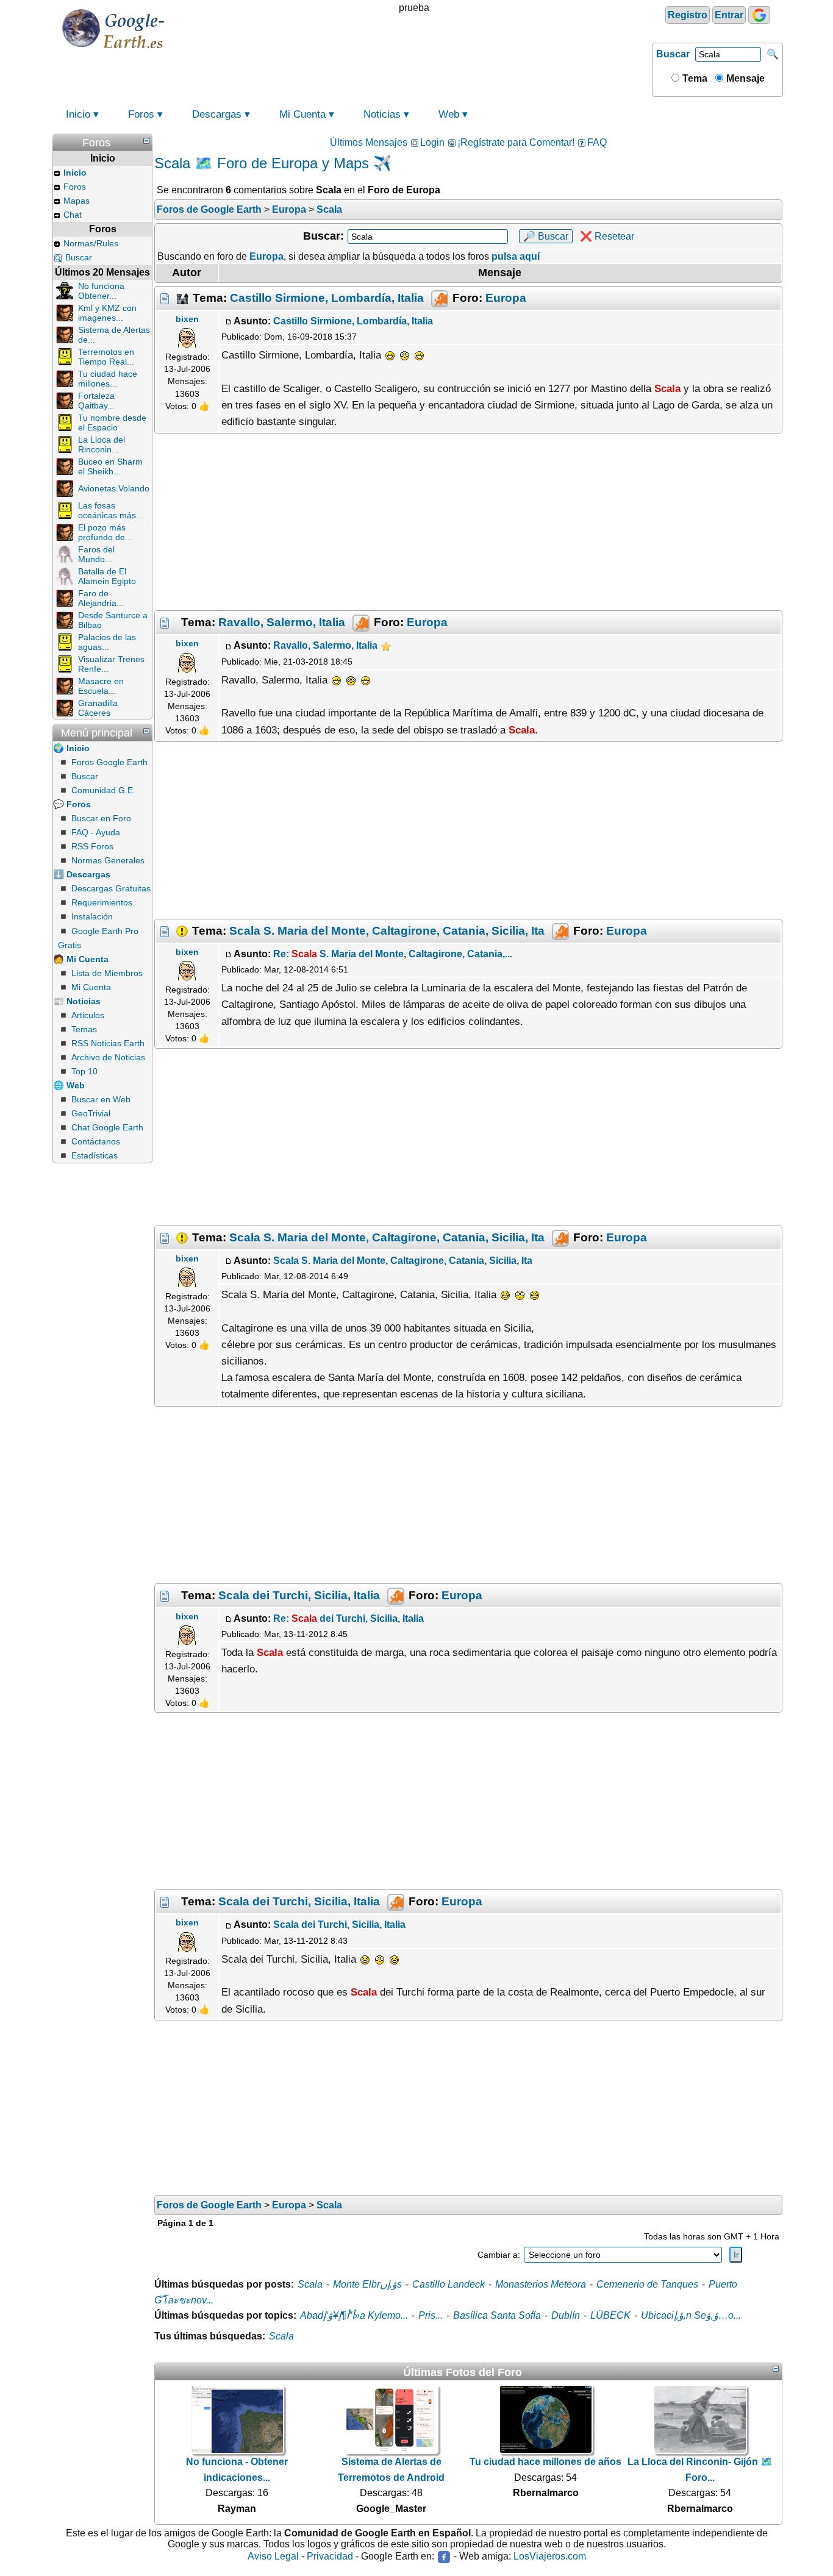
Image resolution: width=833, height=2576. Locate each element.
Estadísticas (95, 1155)
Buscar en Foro (101, 818)
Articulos (88, 1015)
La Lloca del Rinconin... (102, 444)
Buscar (673, 54)
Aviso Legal (273, 2557)
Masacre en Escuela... (101, 686)
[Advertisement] (468, 522)
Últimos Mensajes (369, 142)
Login (432, 142)
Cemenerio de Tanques (647, 2284)
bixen (187, 319)
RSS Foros (92, 846)
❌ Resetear (607, 236)
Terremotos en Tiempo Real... (106, 357)
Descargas (217, 114)
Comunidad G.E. (103, 790)
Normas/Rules (91, 243)
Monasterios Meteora (541, 2284)
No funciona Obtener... (101, 291)
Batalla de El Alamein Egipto (107, 576)
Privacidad (330, 2557)
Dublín (566, 2315)
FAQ (597, 142)
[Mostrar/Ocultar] (146, 141)
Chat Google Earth (107, 1127)
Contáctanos (96, 1141)
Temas (84, 1029)
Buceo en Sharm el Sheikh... (110, 466)
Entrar (729, 15)
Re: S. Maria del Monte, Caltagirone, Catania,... (393, 954)
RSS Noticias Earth (108, 1043)
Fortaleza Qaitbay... (96, 401)
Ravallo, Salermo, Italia (282, 622)
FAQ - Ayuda (96, 832)
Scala (310, 2284)
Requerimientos (102, 902)
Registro (688, 15)
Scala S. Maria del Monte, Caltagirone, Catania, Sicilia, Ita (387, 930)
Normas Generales (108, 860)
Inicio (78, 114)
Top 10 (84, 1071)
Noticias (382, 114)
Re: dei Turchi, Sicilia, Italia (349, 1618)
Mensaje (744, 78)
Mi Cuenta (302, 114)
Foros (141, 114)
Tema (694, 78)
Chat (73, 215)
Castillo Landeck (449, 2284)
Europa (506, 298)
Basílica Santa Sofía (497, 2315)
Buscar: (324, 236)
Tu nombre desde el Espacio (112, 423)
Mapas (77, 201)
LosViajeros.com (550, 2557)
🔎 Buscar (546, 236)
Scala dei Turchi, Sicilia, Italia (299, 1595)
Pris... (431, 2315)
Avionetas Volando (114, 488)
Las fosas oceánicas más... (111, 510)
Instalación (92, 916)
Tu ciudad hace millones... (108, 379)
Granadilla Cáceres (98, 708)
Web (449, 114)
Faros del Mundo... (96, 554)
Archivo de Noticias (108, 1057)
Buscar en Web (101, 1099)
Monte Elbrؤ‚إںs (367, 2284)
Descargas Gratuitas (111, 888)
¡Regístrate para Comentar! (516, 142)
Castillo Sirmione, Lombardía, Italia (327, 298)
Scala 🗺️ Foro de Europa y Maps (262, 163)
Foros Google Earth (109, 762)
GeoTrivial (91, 1113)
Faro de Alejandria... (101, 598)
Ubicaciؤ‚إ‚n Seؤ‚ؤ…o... (691, 2315)
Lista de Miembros (107, 973)
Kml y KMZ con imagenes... (107, 313)
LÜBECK (610, 2315)
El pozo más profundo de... (105, 532)
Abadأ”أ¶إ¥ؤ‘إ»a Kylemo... (354, 2315)
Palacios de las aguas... (107, 642)
